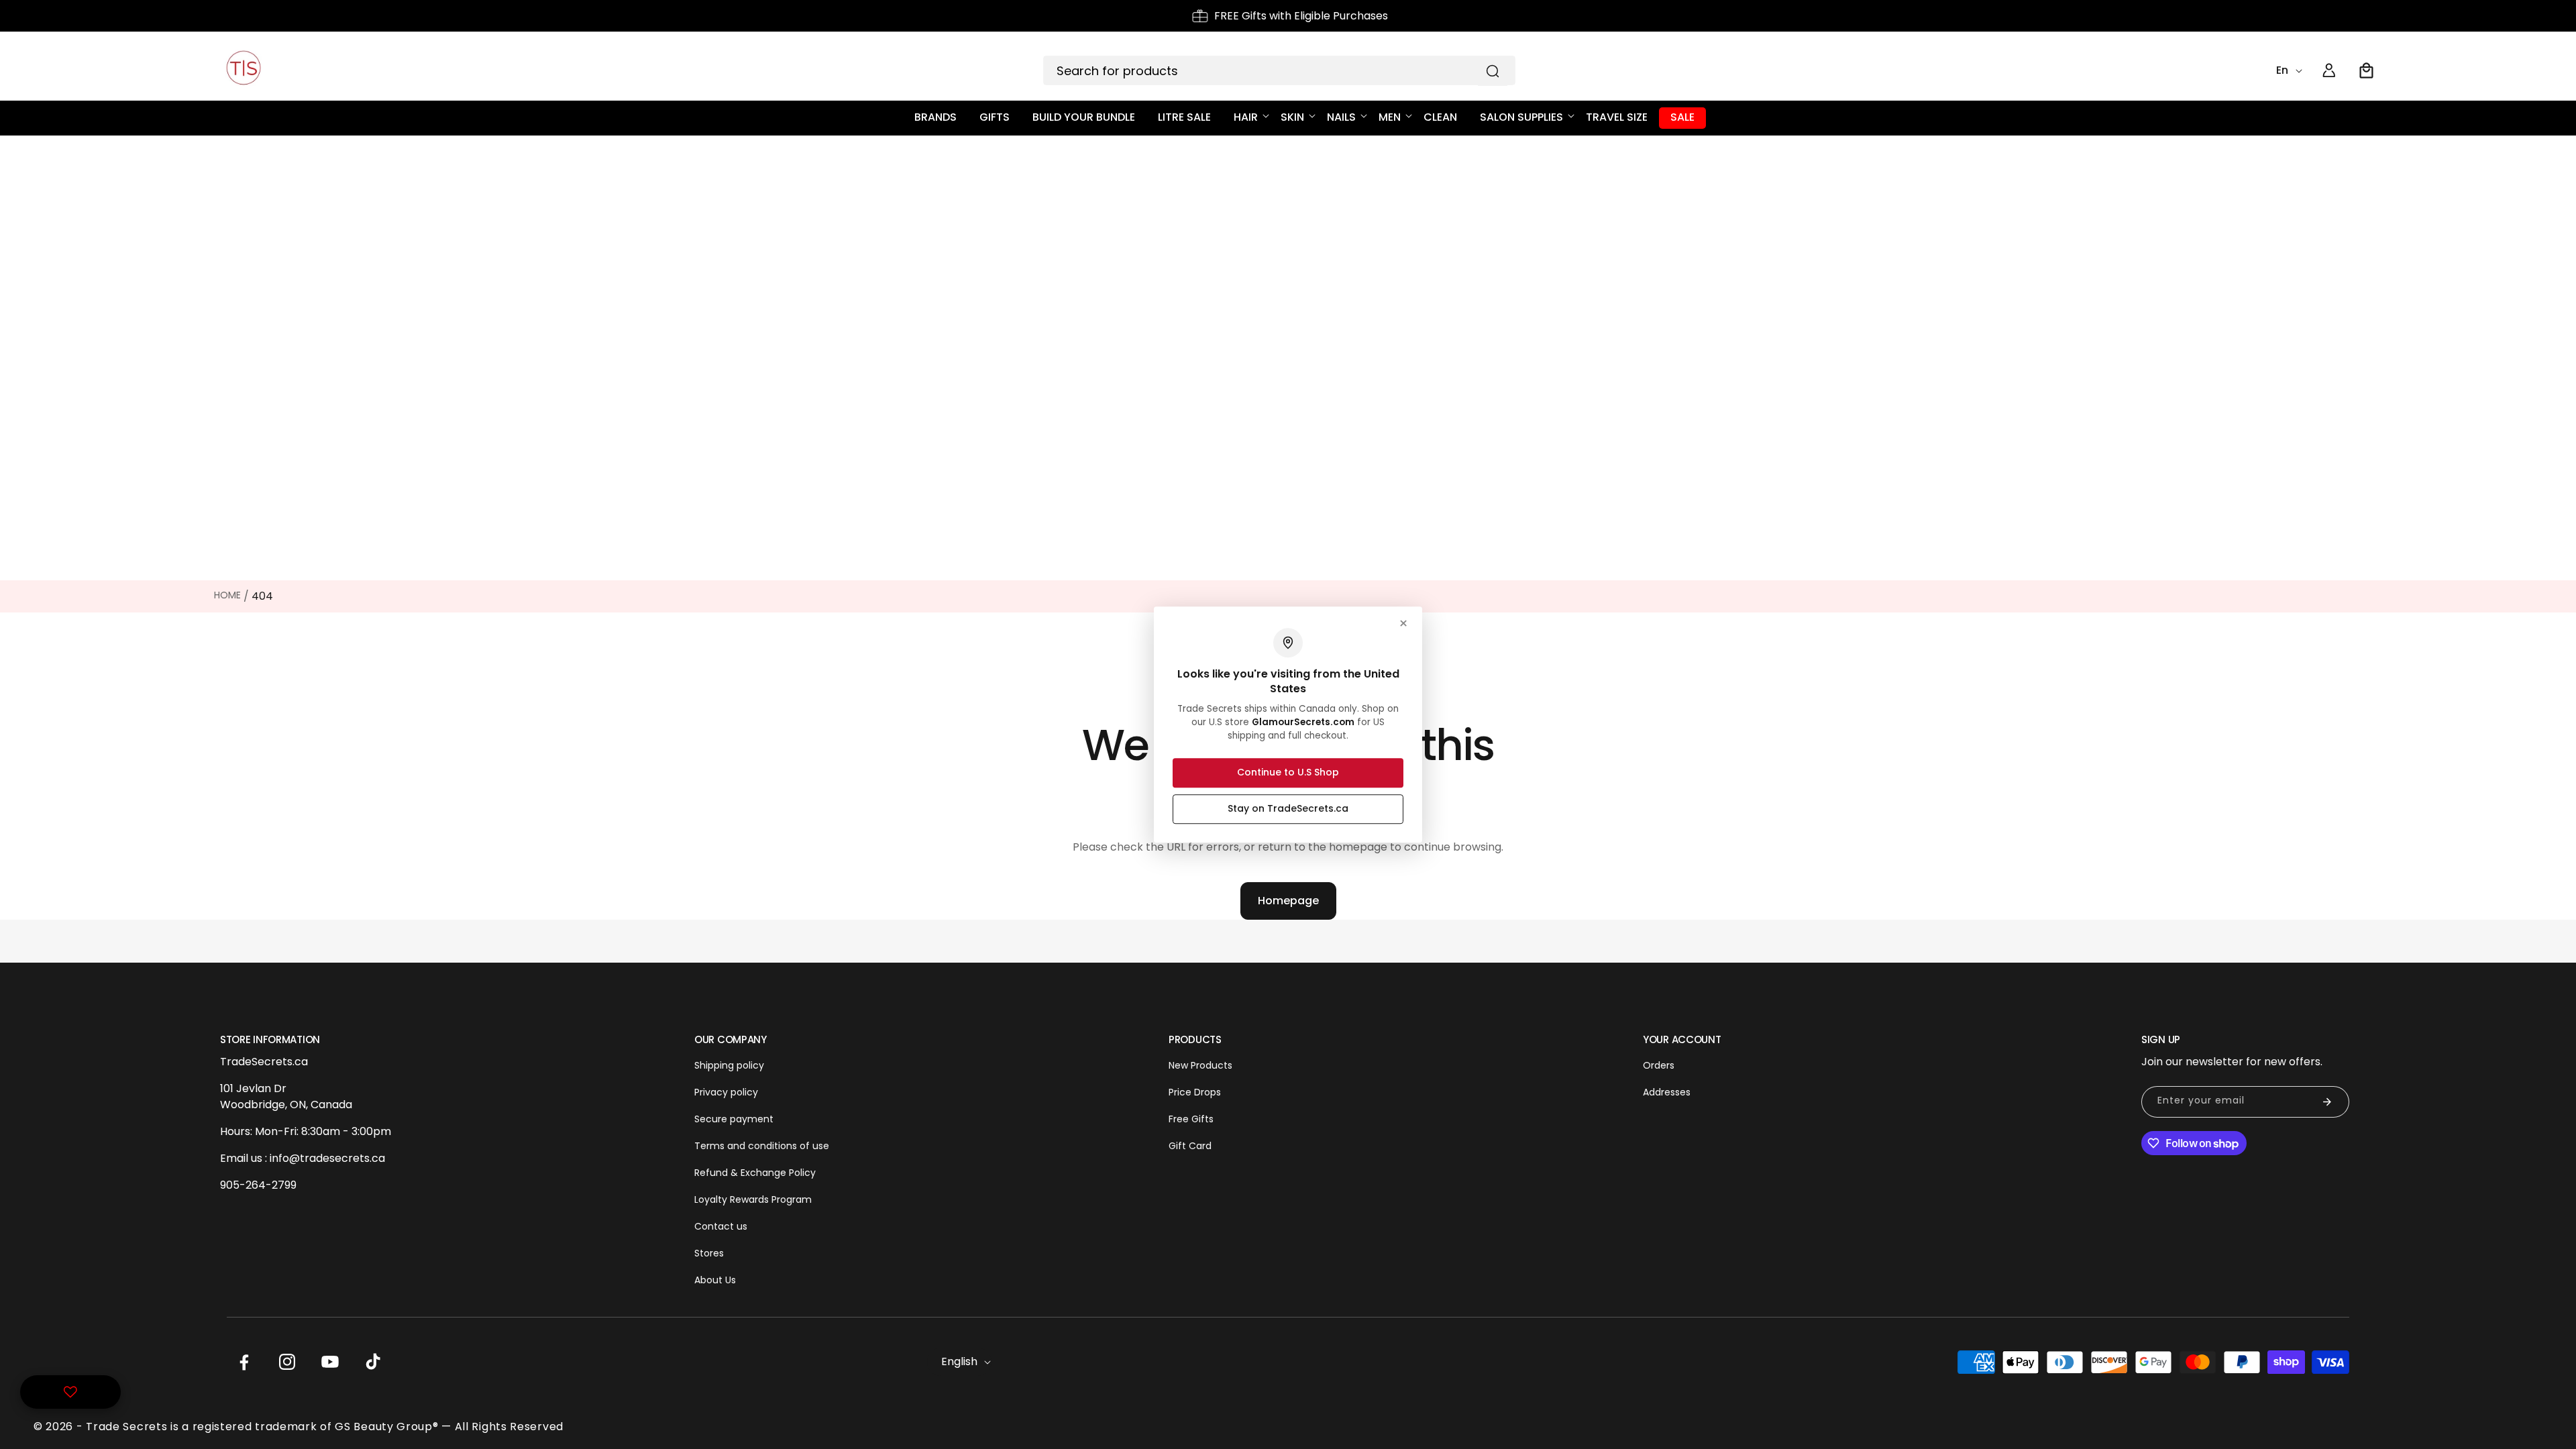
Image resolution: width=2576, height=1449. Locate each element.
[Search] (1493, 71)
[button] (2367, 70)
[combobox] (1279, 70)
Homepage (1288, 901)
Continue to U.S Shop (1288, 772)
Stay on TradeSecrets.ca (1288, 808)
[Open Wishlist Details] (70, 1392)
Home (227, 595)
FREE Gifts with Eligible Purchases (1301, 16)
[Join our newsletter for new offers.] (2327, 1102)
